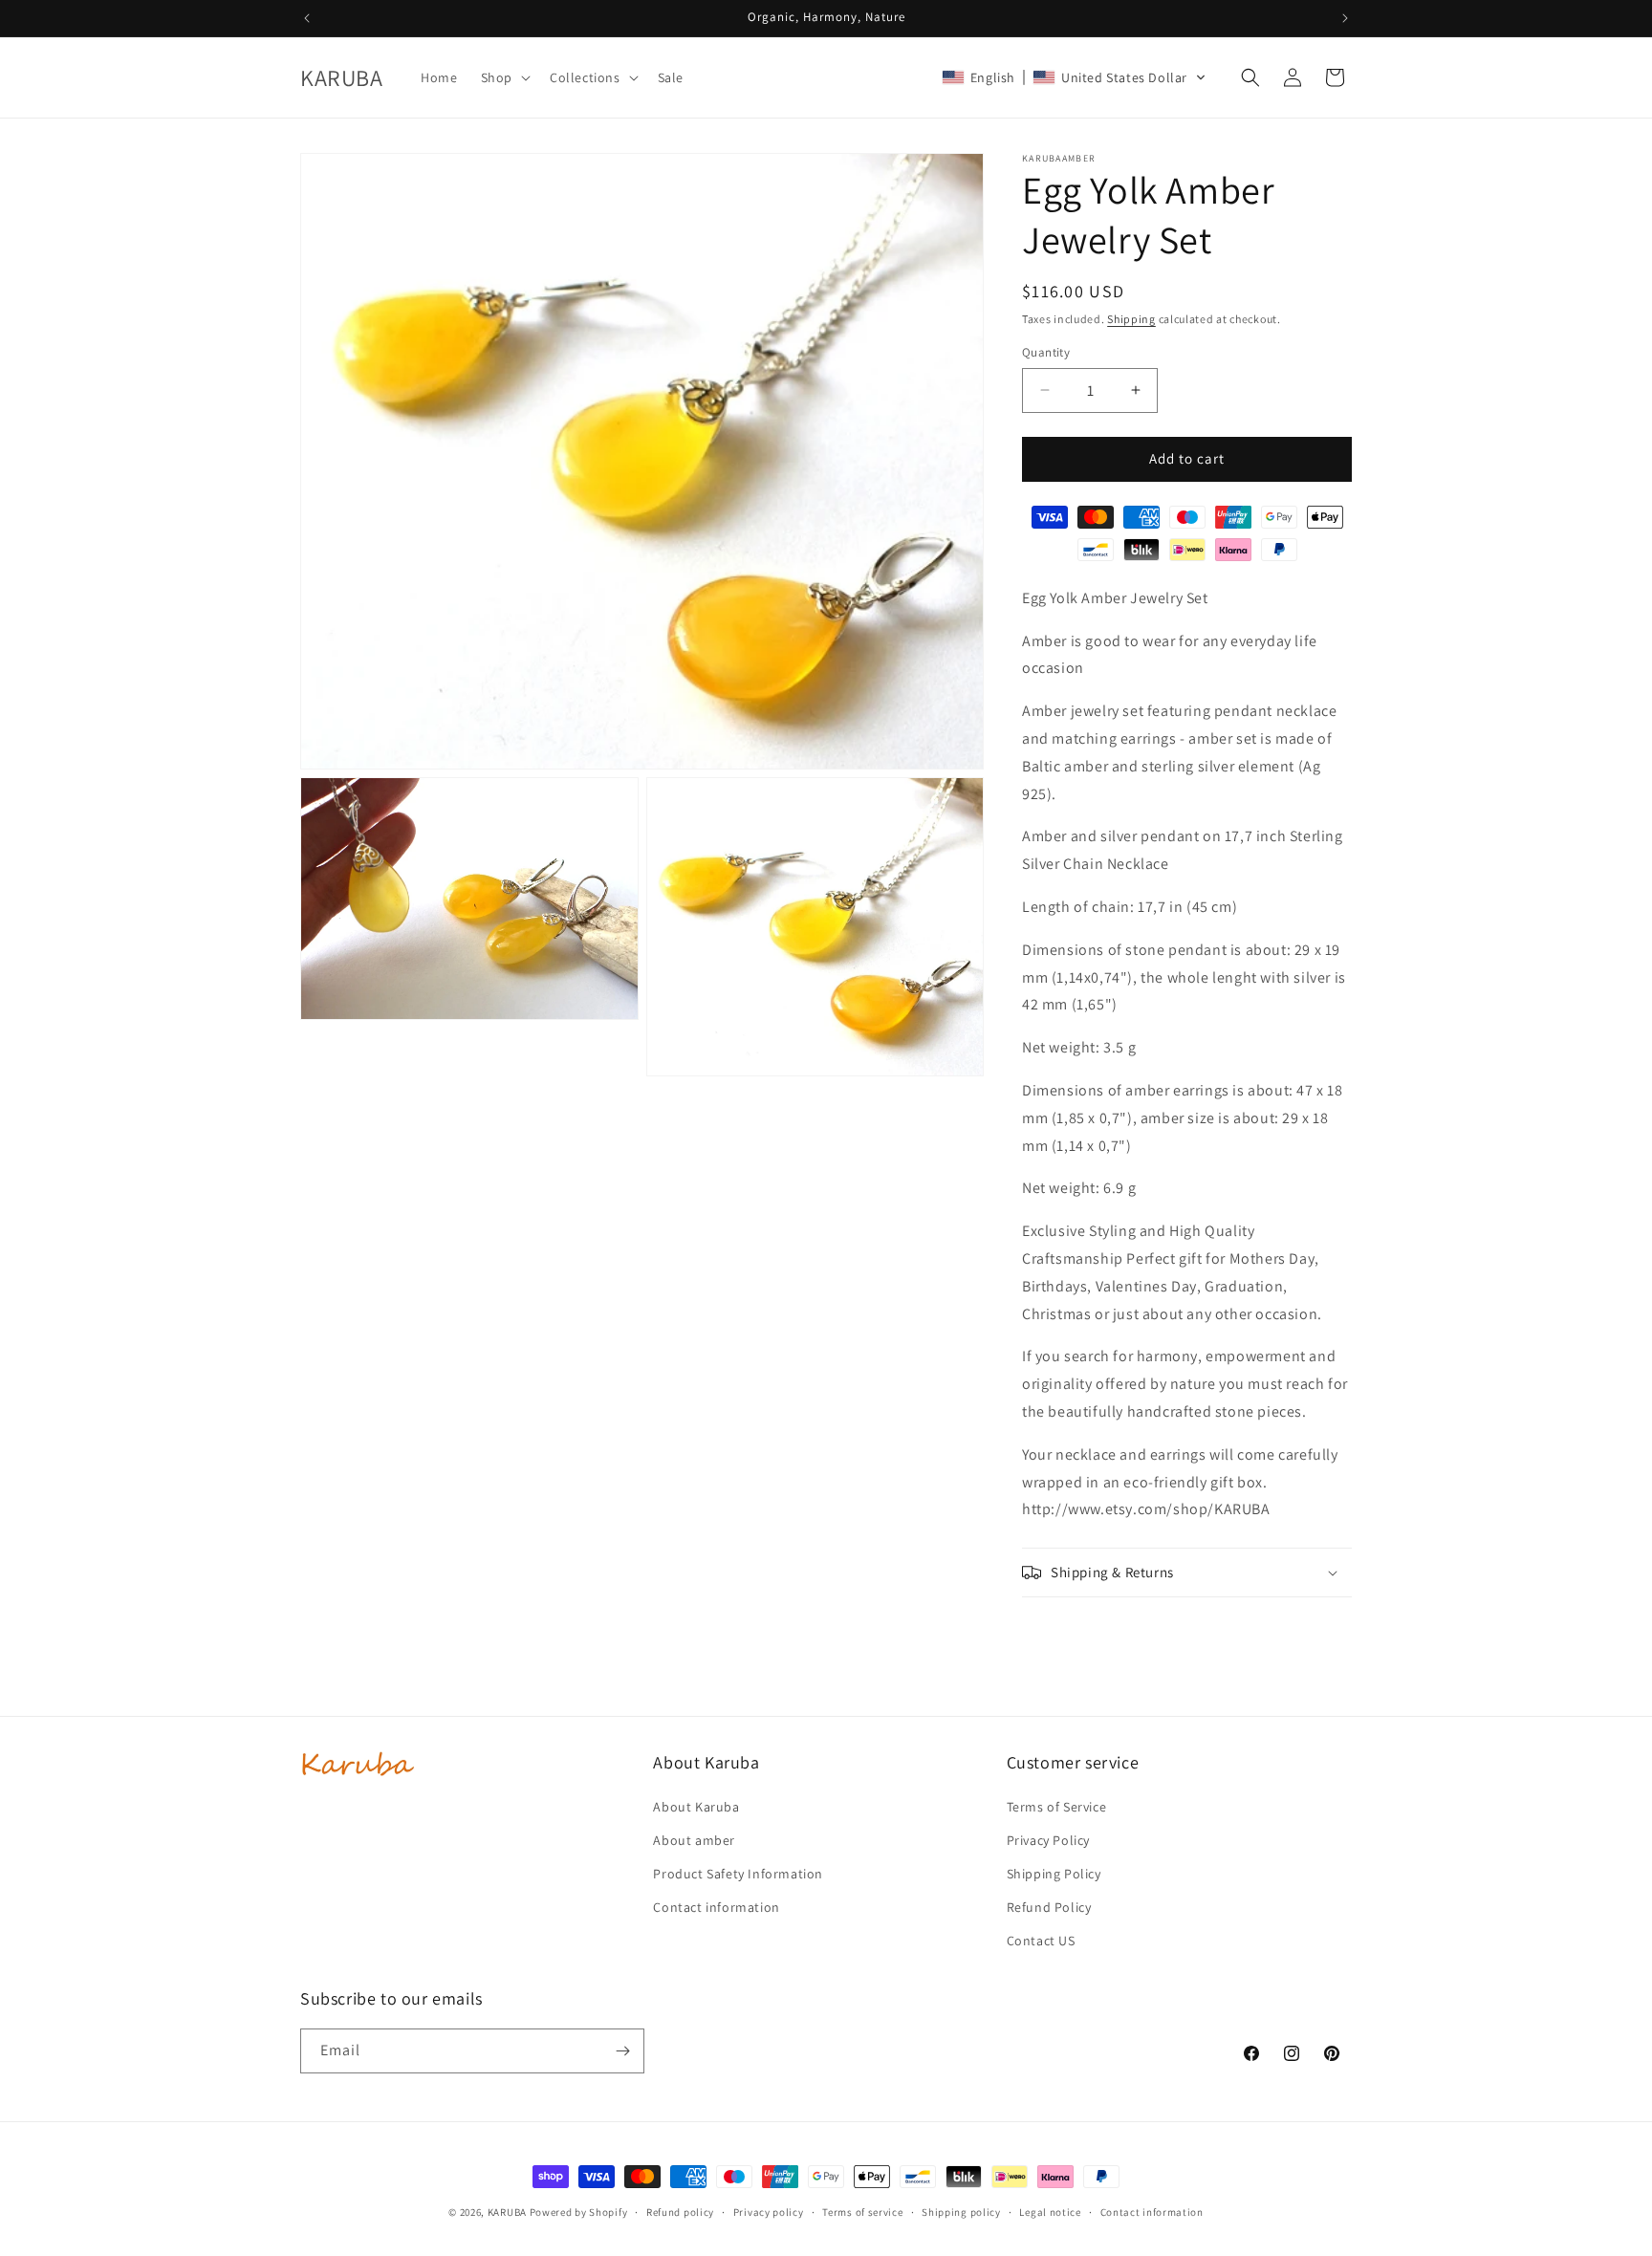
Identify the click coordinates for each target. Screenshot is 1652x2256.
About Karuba (696, 1807)
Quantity (1046, 352)
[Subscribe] (622, 2051)
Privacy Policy (1048, 1840)
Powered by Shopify (579, 2212)
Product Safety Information (738, 1874)
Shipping (1131, 319)
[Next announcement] (1345, 18)
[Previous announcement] (307, 18)
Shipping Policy (1054, 1874)
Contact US (1041, 1941)
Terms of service (862, 2212)
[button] (504, 77)
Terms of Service (1057, 1807)
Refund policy (680, 2212)
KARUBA (507, 2212)
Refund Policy (1049, 1907)
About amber (694, 1840)
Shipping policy (961, 2212)
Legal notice (1050, 2212)
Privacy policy (769, 2212)
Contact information (716, 1907)
